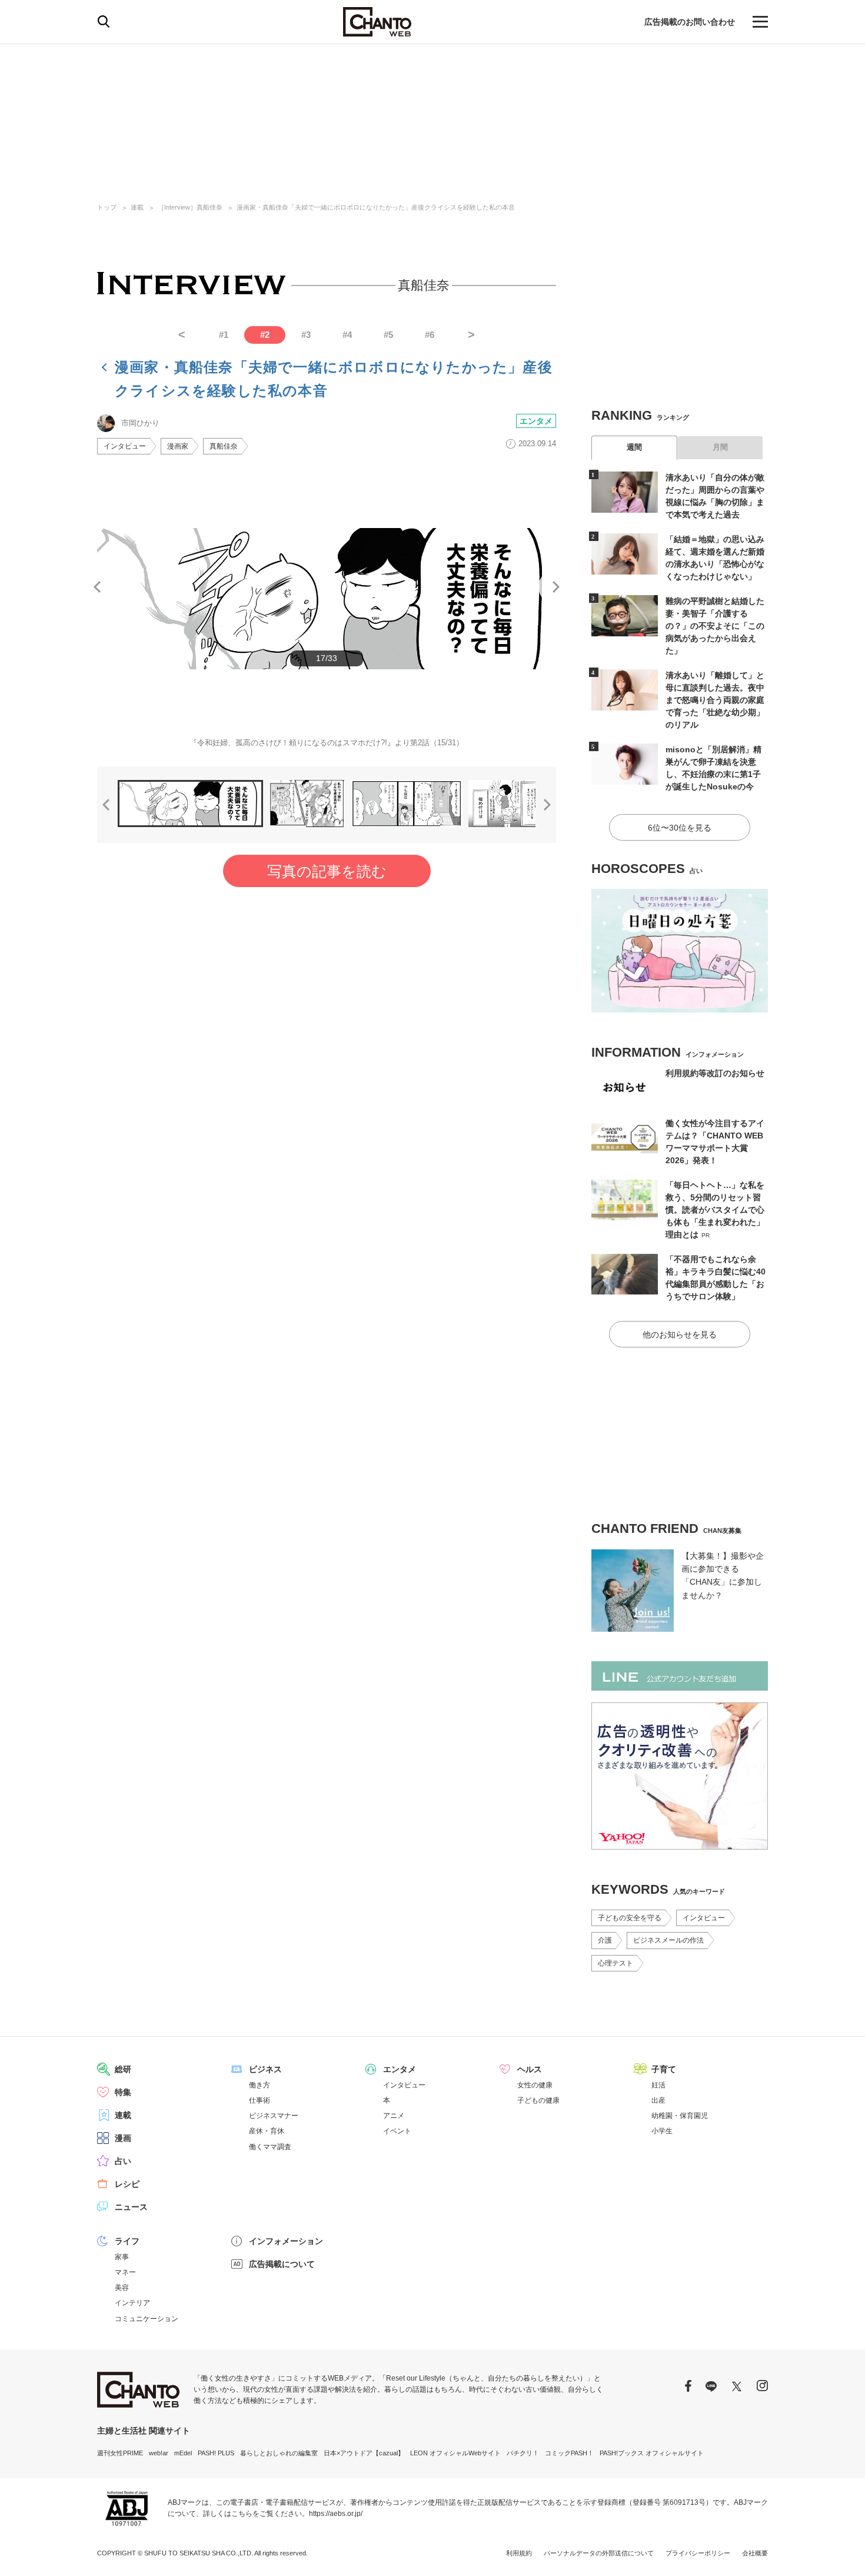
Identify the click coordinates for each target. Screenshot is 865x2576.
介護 (605, 1940)
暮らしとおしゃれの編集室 (279, 2453)
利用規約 (519, 2553)
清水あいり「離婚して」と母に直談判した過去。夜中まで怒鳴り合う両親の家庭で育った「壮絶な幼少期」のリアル (715, 700)
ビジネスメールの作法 (668, 1940)
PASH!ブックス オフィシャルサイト (652, 2453)
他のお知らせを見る (680, 1335)
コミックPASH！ (569, 2453)
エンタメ (536, 421)
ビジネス (265, 2069)
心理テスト (616, 1963)
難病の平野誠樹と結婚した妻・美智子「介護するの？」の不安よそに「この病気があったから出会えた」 (715, 626)
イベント (397, 2131)
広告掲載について (282, 2264)
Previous (97, 587)
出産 (658, 2100)
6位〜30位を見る (680, 828)
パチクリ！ (523, 2453)
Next (556, 587)
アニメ (394, 2116)
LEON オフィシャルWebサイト (455, 2453)
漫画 (123, 2138)
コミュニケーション (147, 2319)
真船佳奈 (224, 446)
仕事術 (259, 2100)
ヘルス (530, 2069)
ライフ (127, 2241)
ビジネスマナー (274, 2116)
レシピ (127, 2184)
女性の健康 (535, 2085)
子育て (664, 2069)
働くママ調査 (270, 2147)
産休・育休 (267, 2131)
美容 (122, 2288)
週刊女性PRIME (120, 2453)
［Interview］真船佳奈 (190, 207)
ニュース (131, 2207)
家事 (122, 2257)
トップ (107, 207)
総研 (123, 2069)
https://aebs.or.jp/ (336, 2514)
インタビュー (125, 446)
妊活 (658, 2085)
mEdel (183, 2453)
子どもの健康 (538, 2100)
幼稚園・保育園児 (680, 2116)
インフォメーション (286, 2241)
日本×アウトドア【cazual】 (364, 2453)
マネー (125, 2272)
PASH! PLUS (216, 2453)
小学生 (662, 2131)
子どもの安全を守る (630, 1918)
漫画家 (178, 446)
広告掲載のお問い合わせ (690, 22)
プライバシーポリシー (698, 2553)
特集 (123, 2092)
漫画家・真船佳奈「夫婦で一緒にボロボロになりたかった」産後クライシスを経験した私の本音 (376, 207)
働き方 (259, 2085)
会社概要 (755, 2553)
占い (123, 2161)
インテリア (132, 2303)
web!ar (159, 2453)
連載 (137, 207)
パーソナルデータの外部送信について (599, 2553)
